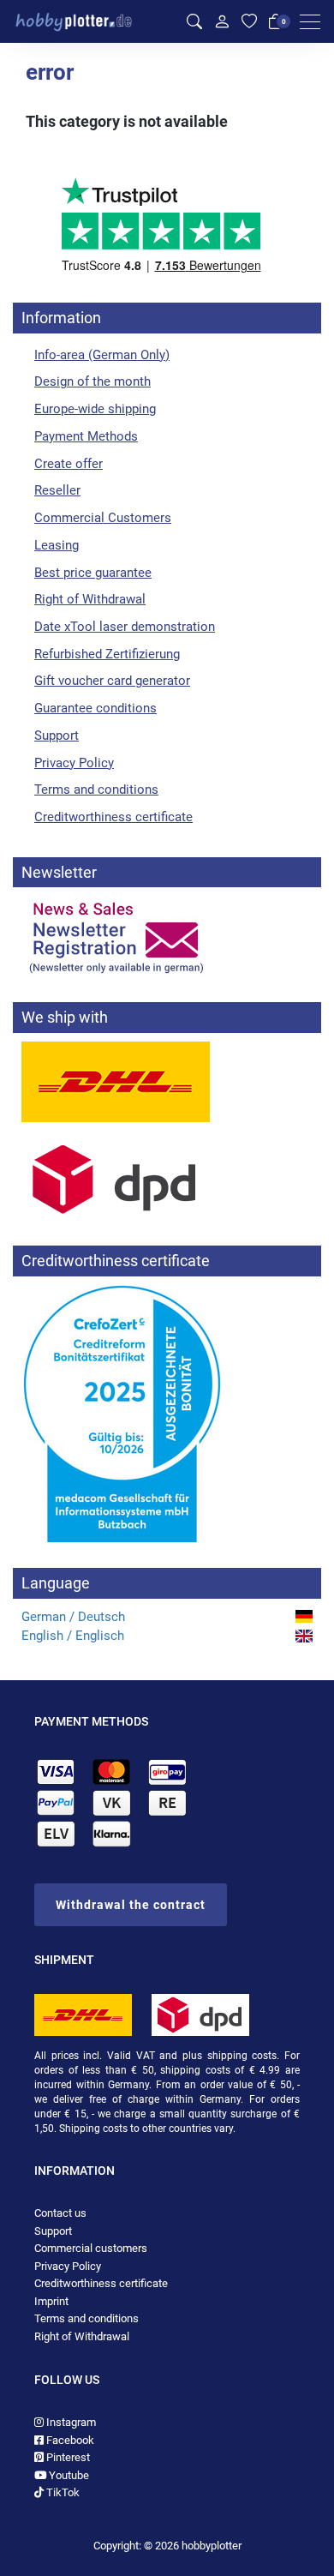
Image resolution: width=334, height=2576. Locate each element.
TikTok (62, 2492)
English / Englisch (73, 1636)
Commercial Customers (103, 518)
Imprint (51, 2301)
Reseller (57, 490)
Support (57, 736)
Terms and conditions (96, 790)
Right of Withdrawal (90, 599)
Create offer (69, 464)
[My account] (222, 21)
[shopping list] (249, 22)
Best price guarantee (93, 573)
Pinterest (67, 2457)
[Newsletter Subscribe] (167, 936)
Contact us (60, 2213)
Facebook (69, 2440)
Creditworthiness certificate (113, 817)
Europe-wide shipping (95, 409)
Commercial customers (91, 2248)
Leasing (57, 545)
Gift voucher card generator (112, 681)
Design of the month (92, 381)
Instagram (70, 2422)
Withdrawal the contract (131, 1905)
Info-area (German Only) (102, 355)
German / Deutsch (73, 1617)
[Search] (194, 22)
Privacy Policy (74, 763)
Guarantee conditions (95, 708)
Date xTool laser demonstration (125, 627)
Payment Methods (86, 436)
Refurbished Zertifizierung (107, 654)
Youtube (68, 2475)
